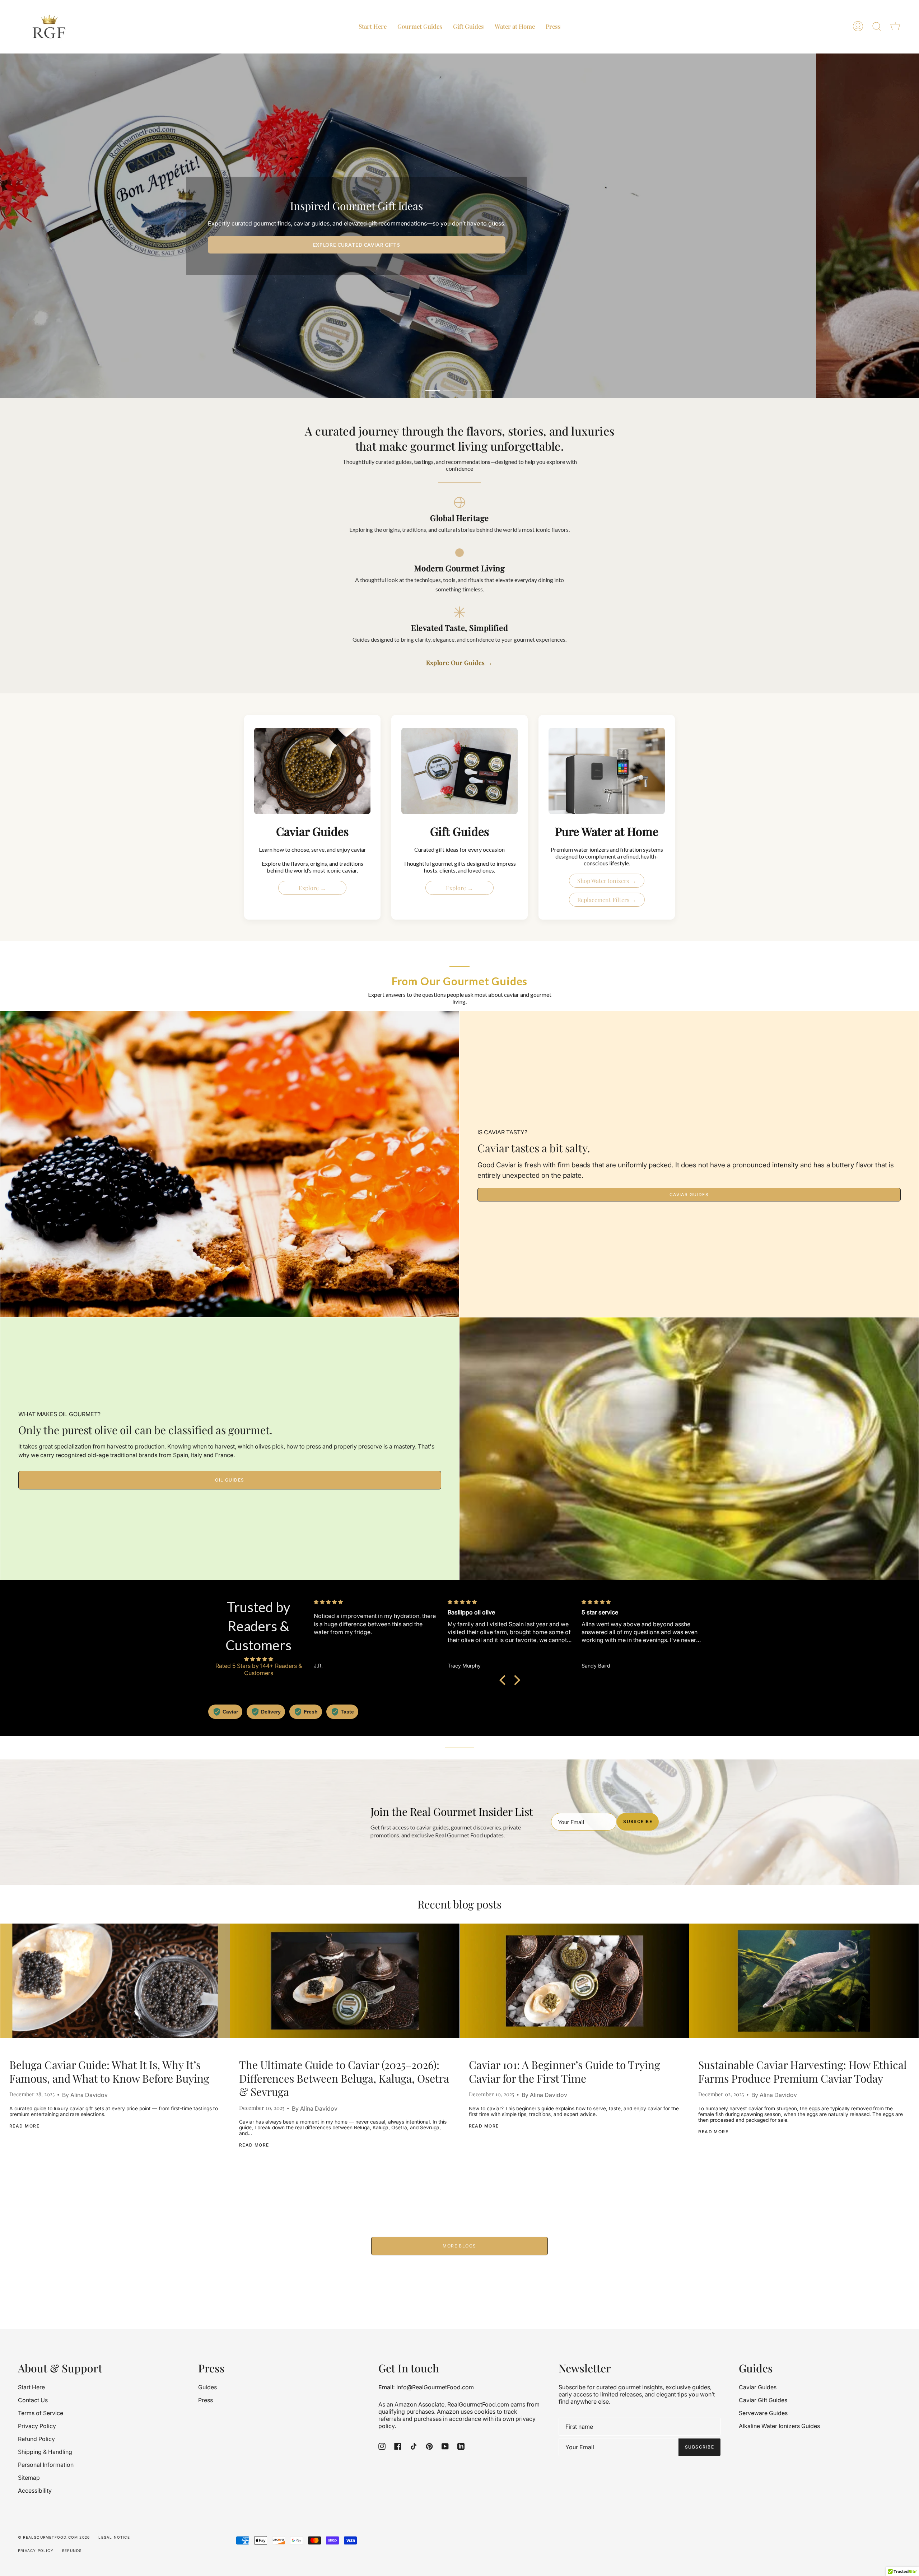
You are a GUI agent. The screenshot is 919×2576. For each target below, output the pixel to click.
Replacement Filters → (607, 900)
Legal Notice (114, 2537)
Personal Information (46, 2465)
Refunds (72, 2551)
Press (206, 2400)
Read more (24, 2126)
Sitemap (29, 2478)
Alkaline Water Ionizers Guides (779, 2426)
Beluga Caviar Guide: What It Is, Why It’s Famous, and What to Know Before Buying (109, 2072)
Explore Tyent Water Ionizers (683, 245)
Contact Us (33, 2400)
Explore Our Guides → (459, 662)
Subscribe (638, 1821)
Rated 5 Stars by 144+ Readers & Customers (259, 1669)
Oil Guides (230, 1480)
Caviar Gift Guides (763, 2400)
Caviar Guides (689, 1194)
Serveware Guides (763, 2413)
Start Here (31, 2387)
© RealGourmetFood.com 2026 (54, 2537)
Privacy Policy (37, 2426)
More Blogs (459, 2246)
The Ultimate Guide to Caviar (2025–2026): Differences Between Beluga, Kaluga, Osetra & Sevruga (344, 2079)
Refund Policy (36, 2439)
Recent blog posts (459, 1904)
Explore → (312, 888)
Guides (207, 2387)
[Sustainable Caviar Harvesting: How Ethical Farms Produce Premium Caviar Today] (804, 1981)
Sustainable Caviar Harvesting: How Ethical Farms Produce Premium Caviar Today (803, 2072)
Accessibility (35, 2491)
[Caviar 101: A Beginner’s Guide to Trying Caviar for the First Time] (575, 1981)
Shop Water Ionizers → (607, 881)
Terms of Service (41, 2413)
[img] (258, 1659)
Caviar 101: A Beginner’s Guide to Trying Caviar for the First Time (565, 2072)
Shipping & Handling (45, 2452)
